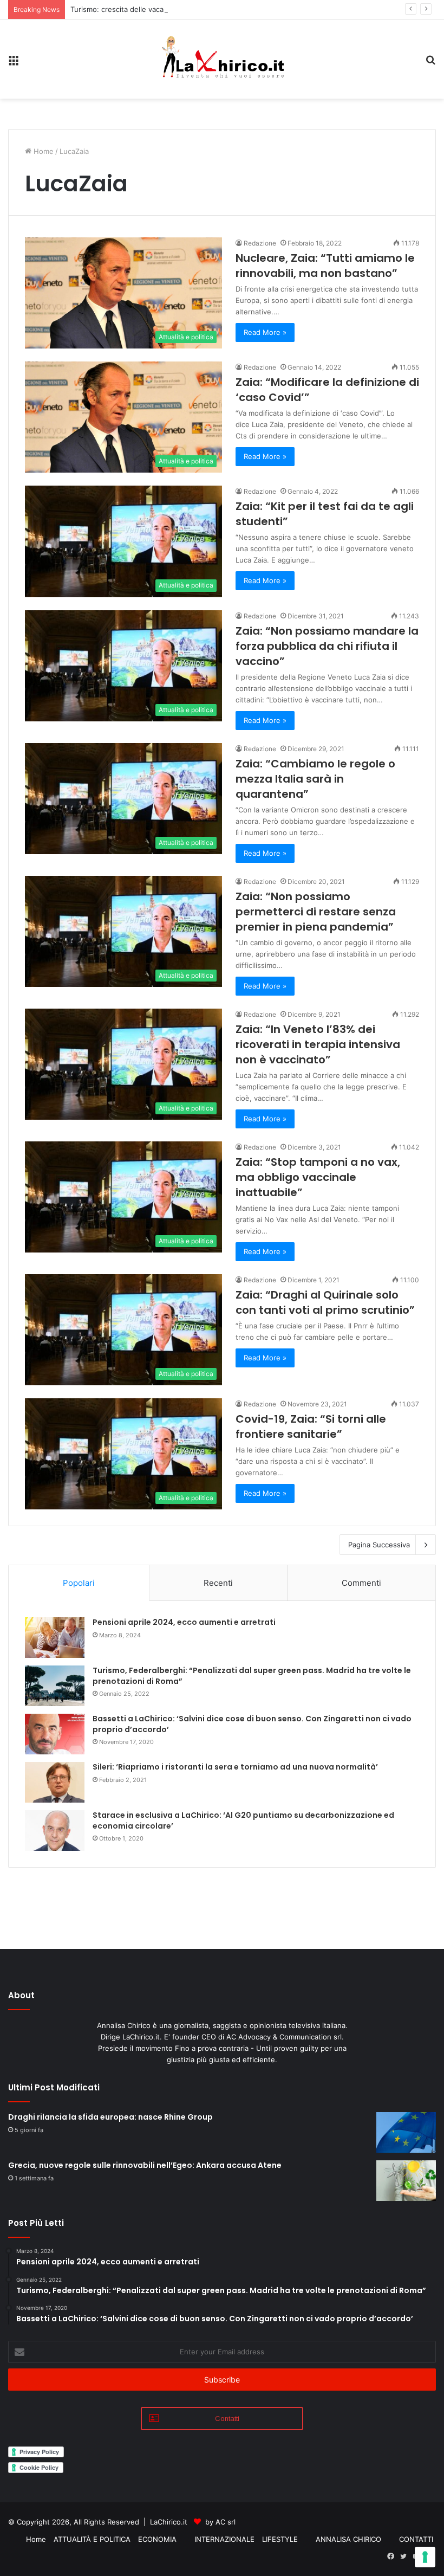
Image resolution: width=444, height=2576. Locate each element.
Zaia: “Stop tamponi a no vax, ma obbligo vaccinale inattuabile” (318, 1177)
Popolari (79, 1583)
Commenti (361, 1583)
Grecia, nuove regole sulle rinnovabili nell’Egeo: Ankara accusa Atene (145, 2165)
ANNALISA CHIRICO (348, 2539)
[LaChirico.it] (222, 59)
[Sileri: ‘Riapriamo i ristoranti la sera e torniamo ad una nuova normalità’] (55, 1782)
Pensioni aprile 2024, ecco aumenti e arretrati (184, 1622)
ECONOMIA (157, 2539)
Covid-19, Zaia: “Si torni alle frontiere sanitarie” (311, 1426)
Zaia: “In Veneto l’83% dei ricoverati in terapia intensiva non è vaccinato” (318, 1044)
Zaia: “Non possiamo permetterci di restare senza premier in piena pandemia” (316, 912)
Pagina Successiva (379, 1545)
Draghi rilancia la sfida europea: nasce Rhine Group (110, 2117)
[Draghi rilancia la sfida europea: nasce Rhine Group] (406, 2132)
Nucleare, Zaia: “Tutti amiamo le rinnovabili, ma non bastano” (325, 266)
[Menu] (14, 63)
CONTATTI (416, 2539)
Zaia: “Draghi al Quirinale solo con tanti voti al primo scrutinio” (325, 1302)
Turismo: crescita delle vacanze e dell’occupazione (155, 9)
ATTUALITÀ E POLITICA (92, 2539)
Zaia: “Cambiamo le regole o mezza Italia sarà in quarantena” (315, 779)
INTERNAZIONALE (224, 2539)
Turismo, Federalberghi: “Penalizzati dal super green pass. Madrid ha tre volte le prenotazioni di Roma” (252, 1676)
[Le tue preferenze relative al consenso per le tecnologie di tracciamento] (425, 2557)
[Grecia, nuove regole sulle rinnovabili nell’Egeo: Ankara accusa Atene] (406, 2181)
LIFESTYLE (280, 2539)
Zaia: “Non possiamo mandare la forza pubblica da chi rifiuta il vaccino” (327, 646)
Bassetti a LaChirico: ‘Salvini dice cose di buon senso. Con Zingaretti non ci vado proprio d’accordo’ (252, 1724)
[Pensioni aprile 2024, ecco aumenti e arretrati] (55, 1638)
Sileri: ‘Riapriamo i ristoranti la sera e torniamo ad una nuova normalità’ (235, 1767)
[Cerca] (430, 63)
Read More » (265, 332)
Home (43, 151)
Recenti (218, 1583)
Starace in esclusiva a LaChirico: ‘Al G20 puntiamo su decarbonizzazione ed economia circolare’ (243, 1820)
